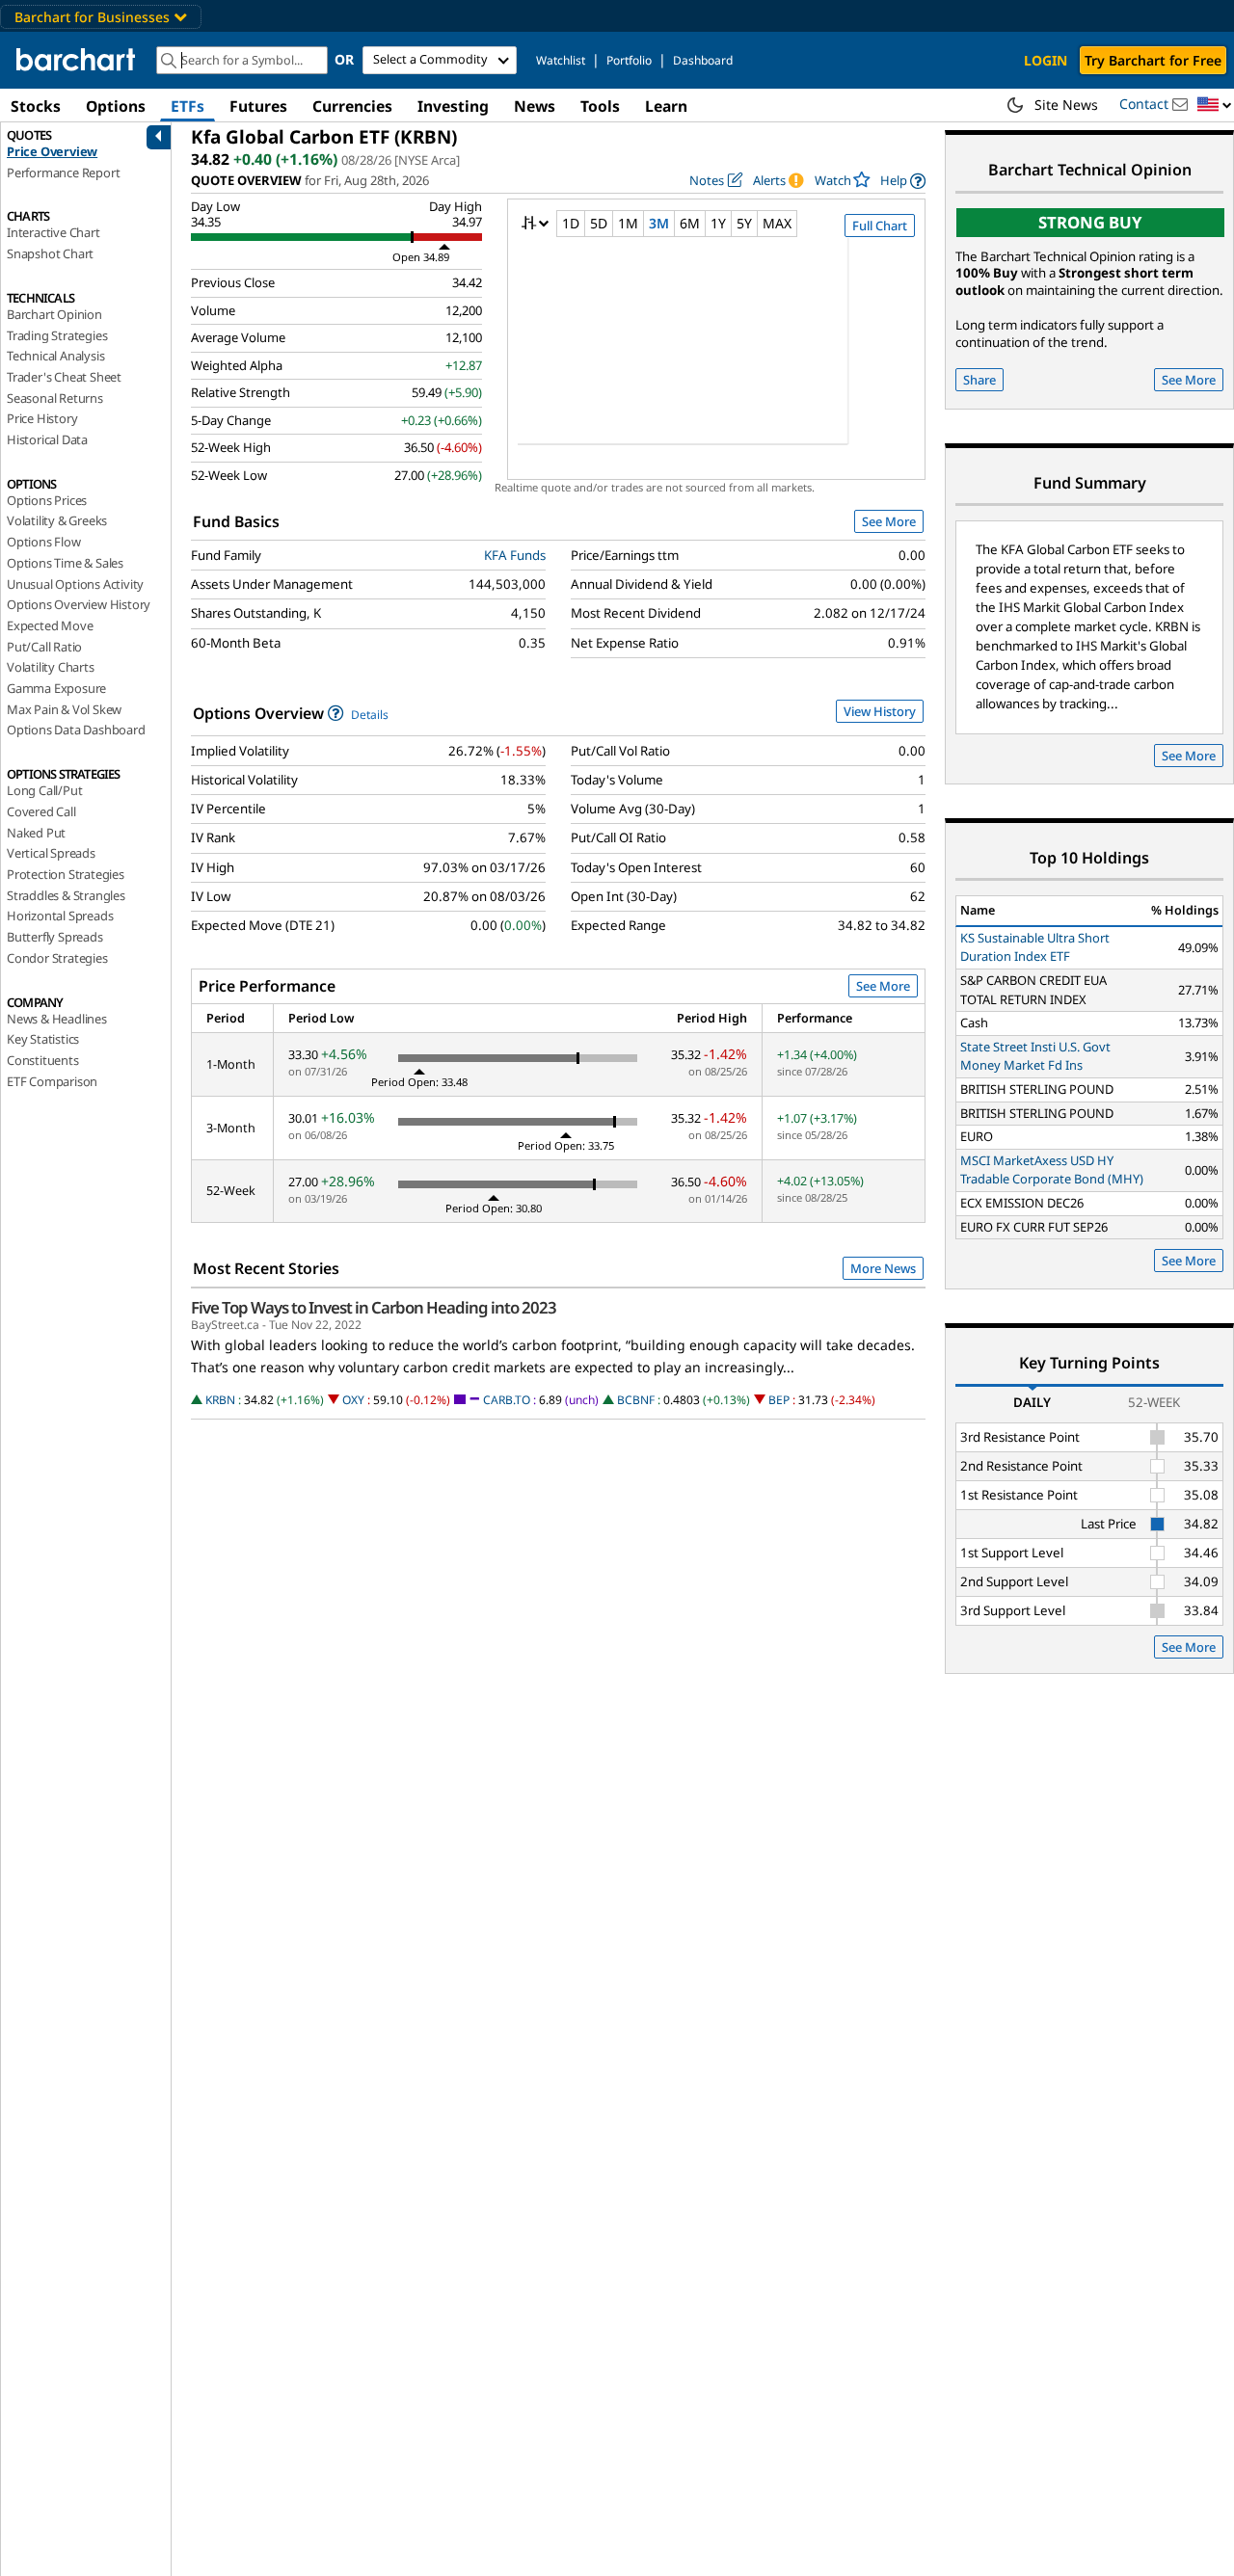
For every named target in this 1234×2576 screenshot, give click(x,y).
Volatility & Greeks (57, 520)
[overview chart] (716, 354)
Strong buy (1090, 222)
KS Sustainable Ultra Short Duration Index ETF (1035, 947)
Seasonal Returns (55, 398)
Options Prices (47, 500)
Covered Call (41, 811)
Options (116, 106)
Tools (600, 106)
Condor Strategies (57, 958)
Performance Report (63, 173)
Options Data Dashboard (76, 730)
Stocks (36, 106)
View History (880, 711)
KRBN (220, 1400)
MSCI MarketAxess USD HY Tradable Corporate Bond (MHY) (1052, 1170)
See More (889, 521)
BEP (779, 1400)
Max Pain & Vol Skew (64, 709)
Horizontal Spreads (60, 916)
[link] (903, 181)
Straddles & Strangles (66, 895)
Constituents (43, 1060)
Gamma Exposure (56, 688)
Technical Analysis (55, 356)
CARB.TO (507, 1400)
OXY (353, 1400)
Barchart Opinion (54, 314)
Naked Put (36, 833)
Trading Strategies (57, 335)
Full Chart (880, 226)
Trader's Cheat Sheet (64, 377)
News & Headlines (57, 1019)
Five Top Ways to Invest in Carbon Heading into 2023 (374, 1308)
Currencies (352, 106)
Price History (42, 418)
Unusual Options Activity (75, 584)
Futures (258, 106)
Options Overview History (79, 604)
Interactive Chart (54, 232)
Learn (666, 106)
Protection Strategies (66, 874)
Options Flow (44, 542)
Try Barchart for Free (1153, 60)
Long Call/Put (44, 790)
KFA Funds (515, 555)
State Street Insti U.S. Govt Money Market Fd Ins (1035, 1056)
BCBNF (636, 1400)
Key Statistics (43, 1039)
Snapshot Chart (50, 253)
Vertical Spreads (51, 853)
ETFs (188, 106)
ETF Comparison (52, 1081)
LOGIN (1046, 60)
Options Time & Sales (65, 563)
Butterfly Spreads (55, 937)
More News (883, 1268)
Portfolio (629, 60)
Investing (453, 106)
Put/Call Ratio (44, 647)
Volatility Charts (51, 667)
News (535, 106)
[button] (1215, 106)
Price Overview (52, 151)
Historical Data (47, 439)
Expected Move (50, 625)
